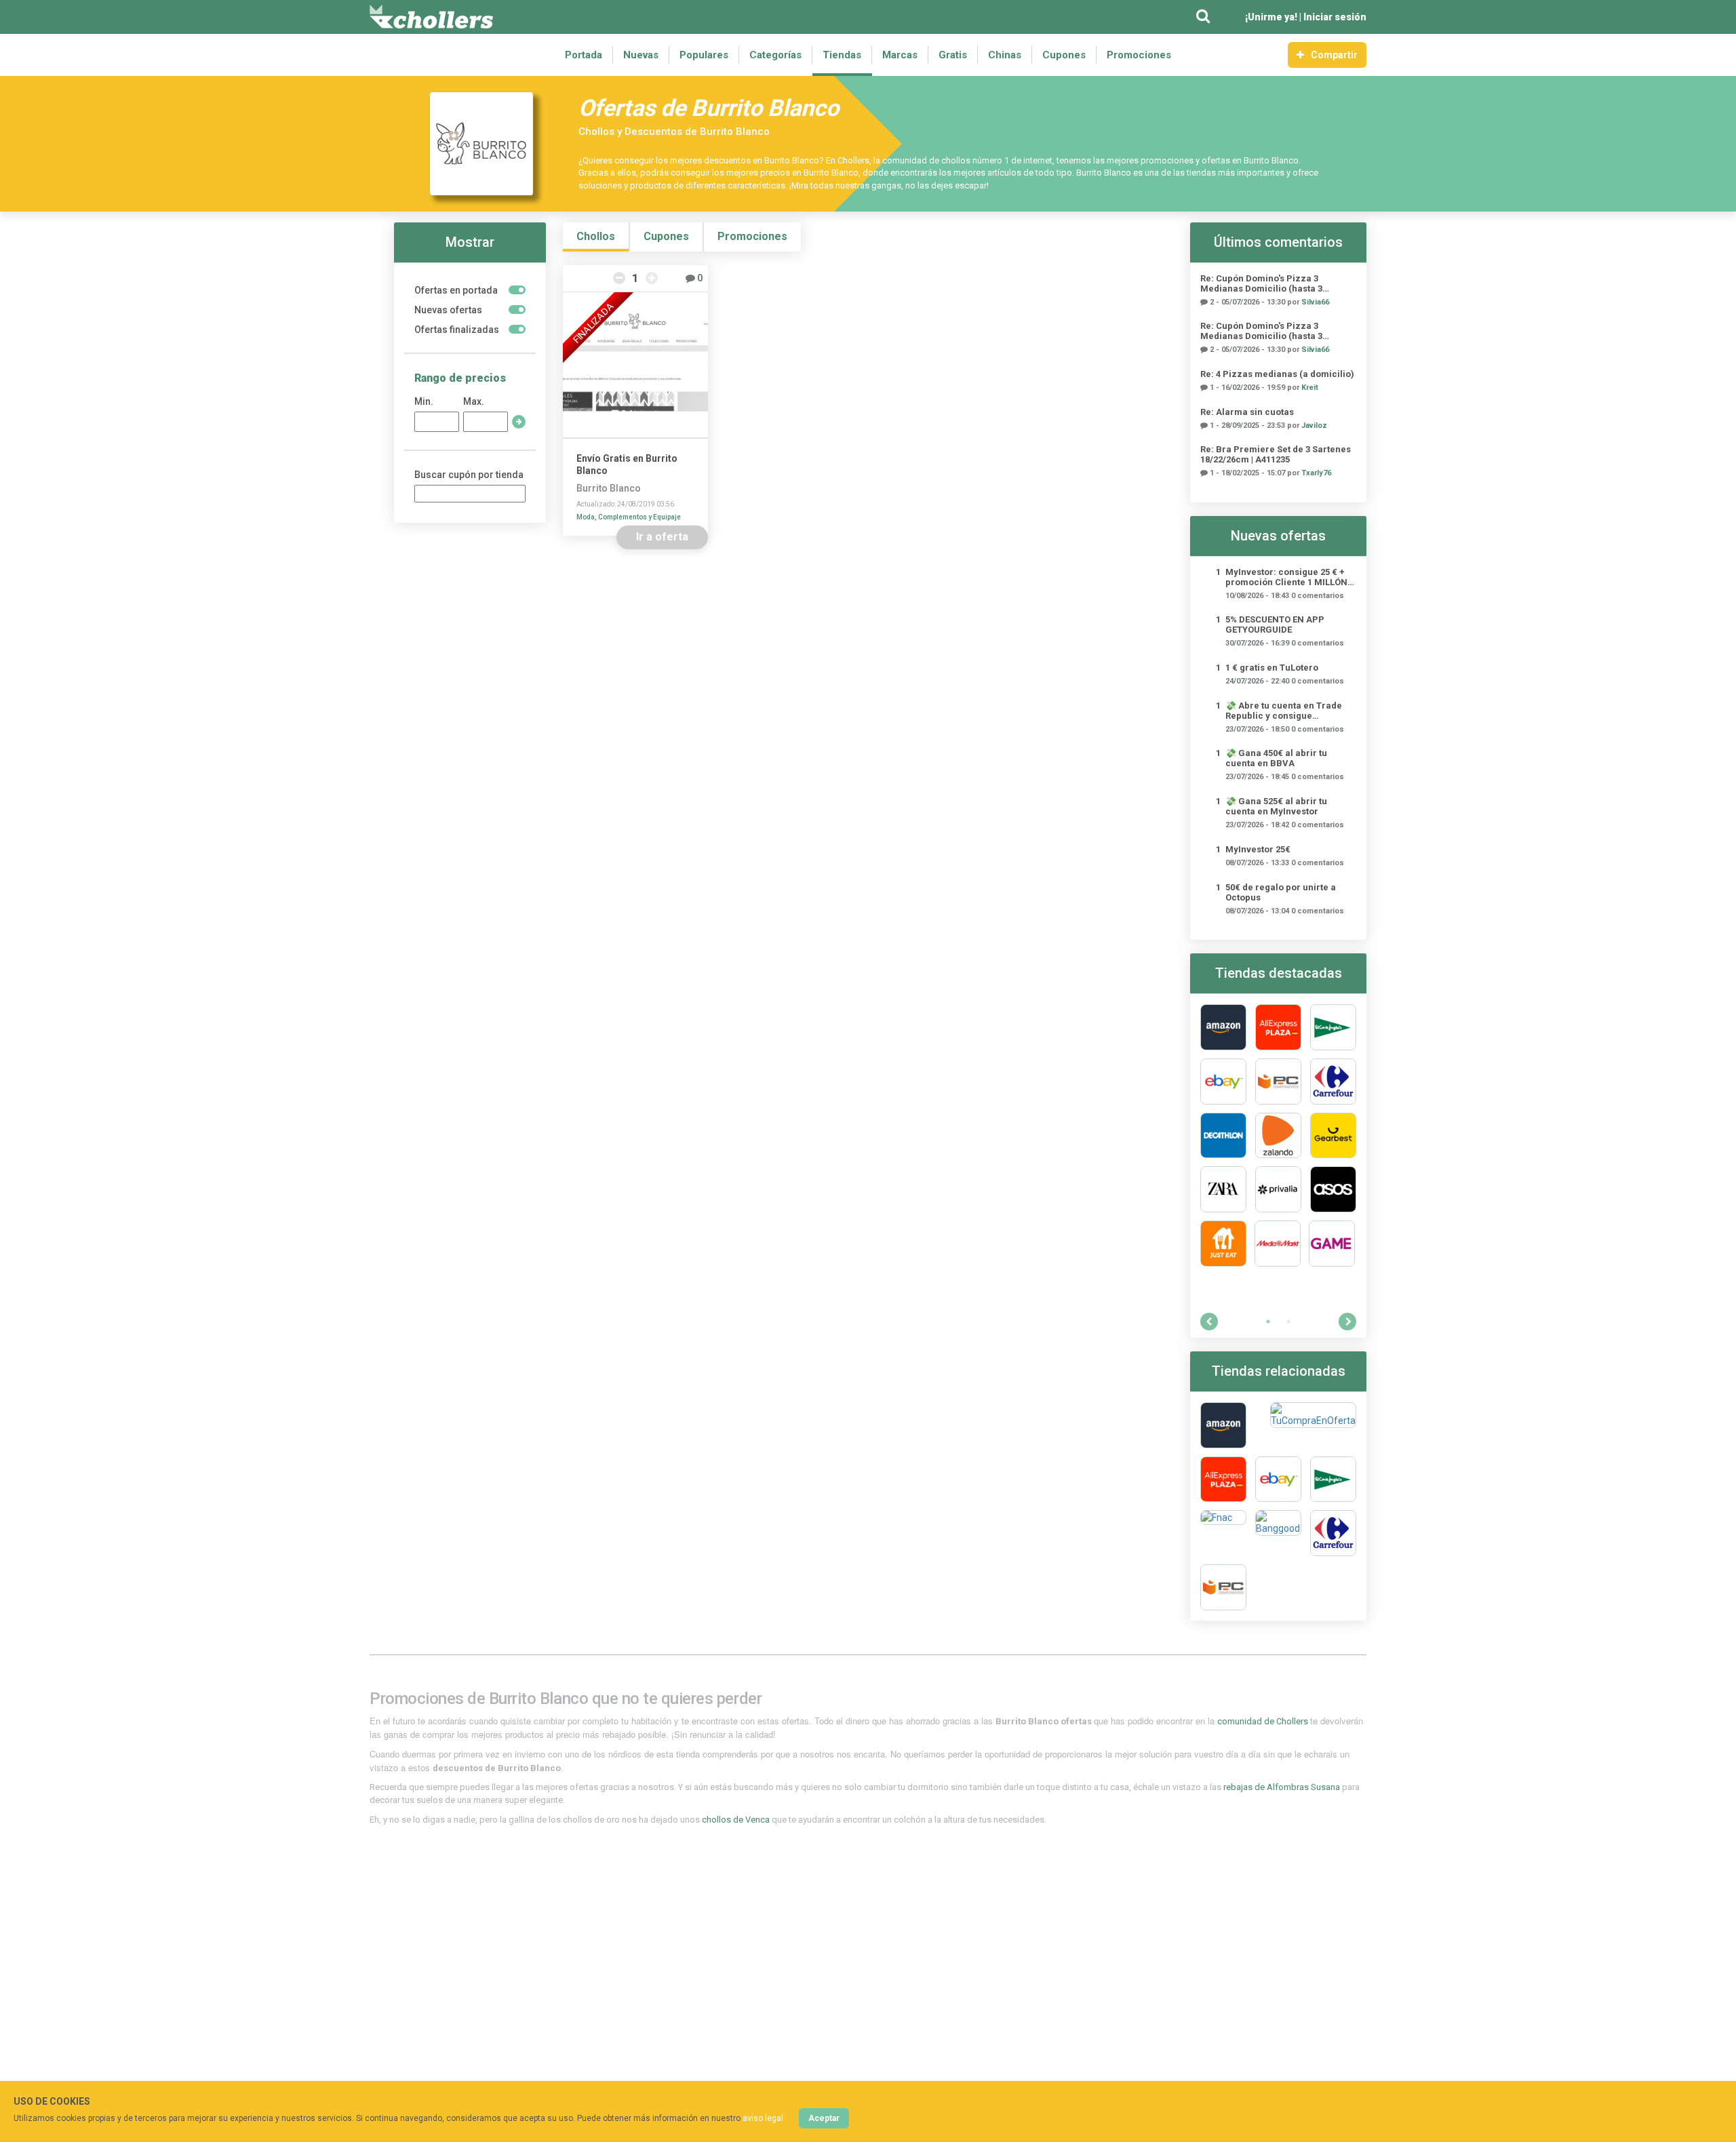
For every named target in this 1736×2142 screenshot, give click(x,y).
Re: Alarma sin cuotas (1247, 412)
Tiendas (842, 55)
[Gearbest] (1333, 1136)
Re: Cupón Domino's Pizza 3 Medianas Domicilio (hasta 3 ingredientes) (1261, 283)
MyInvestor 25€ (1258, 849)
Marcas (900, 55)
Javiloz (1314, 425)
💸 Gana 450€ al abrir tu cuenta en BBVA (1276, 758)
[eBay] (1223, 1082)
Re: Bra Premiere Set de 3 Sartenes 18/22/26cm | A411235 (1276, 454)
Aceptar (824, 2118)
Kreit (1310, 388)
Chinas (1005, 55)
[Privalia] (1278, 1189)
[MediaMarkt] (1278, 1244)
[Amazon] (1223, 1027)
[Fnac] (1223, 1533)
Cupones (1064, 55)
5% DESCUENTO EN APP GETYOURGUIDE (1275, 624)
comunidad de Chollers (1264, 1721)
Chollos (596, 236)
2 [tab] (1288, 1322)
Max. (474, 401)
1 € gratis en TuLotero (1272, 668)
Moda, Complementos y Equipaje (629, 517)
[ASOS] (1333, 1189)
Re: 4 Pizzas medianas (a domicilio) (1277, 374)
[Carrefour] (1333, 1082)
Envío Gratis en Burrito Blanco (627, 464)
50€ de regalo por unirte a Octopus (1281, 892)
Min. (424, 401)
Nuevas (641, 55)
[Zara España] (1223, 1189)
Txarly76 (1316, 473)
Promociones (1139, 55)
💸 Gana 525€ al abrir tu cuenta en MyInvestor (1276, 806)
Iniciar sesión (1335, 17)
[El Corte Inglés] (1333, 1027)
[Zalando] (1278, 1136)
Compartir (1334, 55)
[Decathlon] (1223, 1136)
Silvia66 (1315, 302)
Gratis (953, 55)
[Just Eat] (1223, 1244)
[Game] (1332, 1244)
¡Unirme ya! (1271, 17)
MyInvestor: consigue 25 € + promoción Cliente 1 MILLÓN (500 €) (1286, 577)
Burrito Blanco (609, 488)
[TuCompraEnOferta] (1313, 1425)
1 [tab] (1268, 1322)
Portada (584, 55)
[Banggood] (1278, 1533)
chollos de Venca (737, 1820)
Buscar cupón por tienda (469, 475)
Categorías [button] (775, 55)
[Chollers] (431, 17)
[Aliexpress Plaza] (1278, 1027)
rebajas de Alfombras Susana (1283, 1787)
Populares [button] (704, 55)
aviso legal (763, 2118)
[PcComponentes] (1278, 1082)
